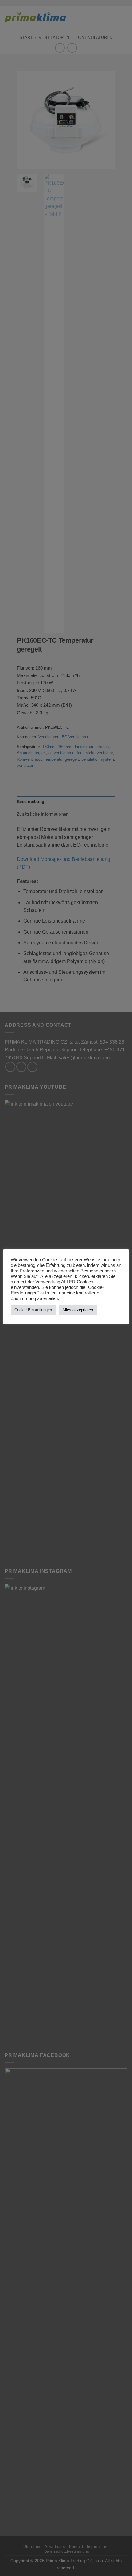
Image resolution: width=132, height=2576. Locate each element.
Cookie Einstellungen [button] (33, 1310)
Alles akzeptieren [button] (78, 1310)
